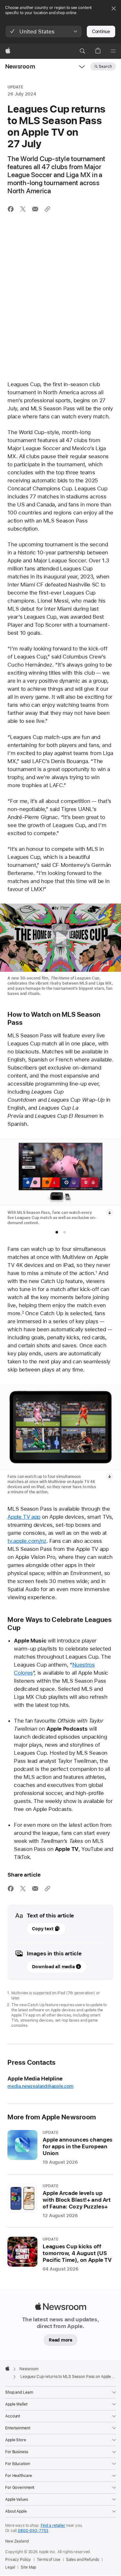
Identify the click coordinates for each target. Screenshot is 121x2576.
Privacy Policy (18, 2560)
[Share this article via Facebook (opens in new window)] (11, 209)
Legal (10, 2567)
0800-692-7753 (33, 2531)
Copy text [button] (43, 1929)
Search (105, 67)
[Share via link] (47, 209)
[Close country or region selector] (114, 8)
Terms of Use (49, 2560)
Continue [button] (101, 32)
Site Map (28, 2567)
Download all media (53, 1967)
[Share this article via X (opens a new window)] (23, 209)
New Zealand (17, 2541)
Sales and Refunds (83, 2560)
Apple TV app (24, 1517)
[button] (44, 32)
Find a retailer (53, 2526)
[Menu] (113, 51)
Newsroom (20, 66)
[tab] (57, 1232)
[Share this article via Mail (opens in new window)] (35, 209)
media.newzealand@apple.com (40, 2086)
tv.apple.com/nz (27, 1541)
